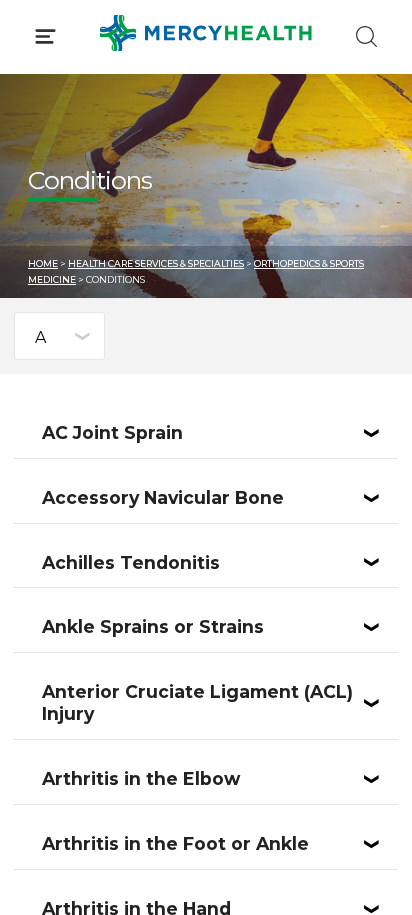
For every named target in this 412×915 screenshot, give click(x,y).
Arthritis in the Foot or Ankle (175, 843)
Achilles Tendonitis (131, 562)
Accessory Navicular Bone (163, 497)
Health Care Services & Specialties (156, 263)
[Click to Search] (366, 36)
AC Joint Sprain (112, 432)
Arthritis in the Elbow (141, 778)
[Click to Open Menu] (45, 36)
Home (43, 263)
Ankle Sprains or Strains (153, 626)
